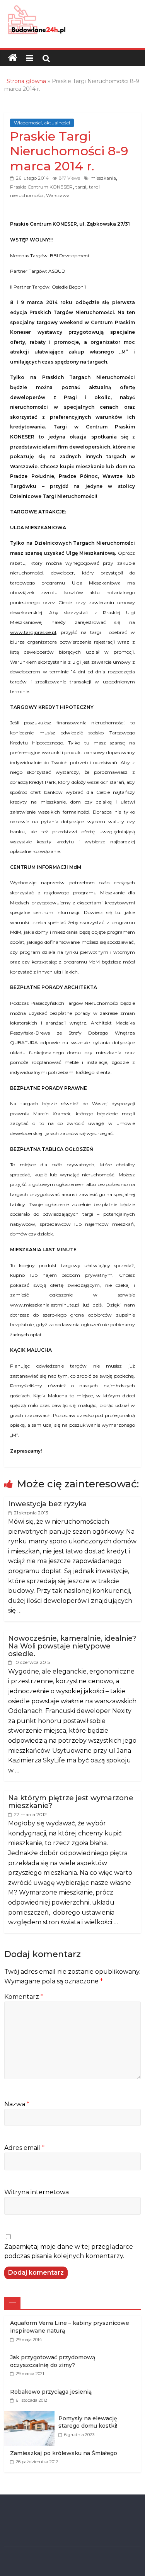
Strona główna (26, 81)
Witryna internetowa (37, 2192)
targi (81, 187)
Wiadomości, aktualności (42, 123)
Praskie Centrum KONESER (41, 187)
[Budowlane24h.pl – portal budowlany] (13, 58)
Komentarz (24, 1997)
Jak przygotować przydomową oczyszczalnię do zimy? (53, 2361)
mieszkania (103, 178)
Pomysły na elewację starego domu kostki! (88, 2422)
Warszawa (58, 195)
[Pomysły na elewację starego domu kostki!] (31, 2415)
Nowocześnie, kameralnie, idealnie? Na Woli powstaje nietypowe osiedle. (72, 1646)
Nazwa (17, 2104)
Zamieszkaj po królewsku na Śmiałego (64, 2453)
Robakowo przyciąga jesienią (51, 2392)
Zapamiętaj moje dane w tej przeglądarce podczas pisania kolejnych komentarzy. (69, 2251)
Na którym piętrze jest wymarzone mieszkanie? (71, 1802)
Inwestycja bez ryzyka (48, 1504)
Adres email (24, 2148)
